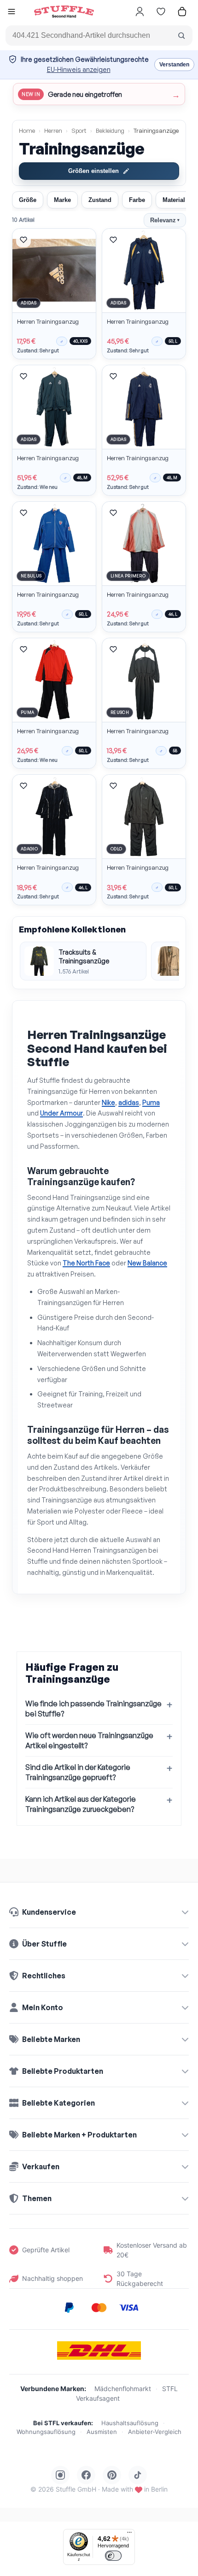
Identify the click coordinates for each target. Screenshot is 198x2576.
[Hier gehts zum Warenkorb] (182, 12)
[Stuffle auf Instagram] (60, 2475)
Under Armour (61, 1113)
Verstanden (174, 65)
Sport (79, 131)
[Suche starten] (181, 36)
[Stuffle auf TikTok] (138, 2475)
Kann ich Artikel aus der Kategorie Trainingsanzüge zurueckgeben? (81, 1804)
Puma (151, 1102)
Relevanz (165, 220)
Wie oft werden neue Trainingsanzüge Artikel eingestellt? (89, 1740)
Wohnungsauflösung (46, 2432)
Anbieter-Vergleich (155, 2432)
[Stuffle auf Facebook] (86, 2475)
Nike (108, 1102)
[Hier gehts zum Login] (140, 12)
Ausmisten (102, 2432)
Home (27, 131)
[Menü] (129, 2534)
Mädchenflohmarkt (123, 2389)
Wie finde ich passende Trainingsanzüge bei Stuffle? (93, 1709)
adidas (129, 1102)
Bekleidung (110, 131)
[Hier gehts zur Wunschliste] (161, 12)
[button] (12, 13)
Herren (53, 131)
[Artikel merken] (23, 240)
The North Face (86, 1263)
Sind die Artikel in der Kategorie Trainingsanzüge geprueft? (78, 1772)
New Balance (147, 1263)
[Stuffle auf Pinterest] (112, 2475)
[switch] (113, 2556)
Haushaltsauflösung (130, 2423)
